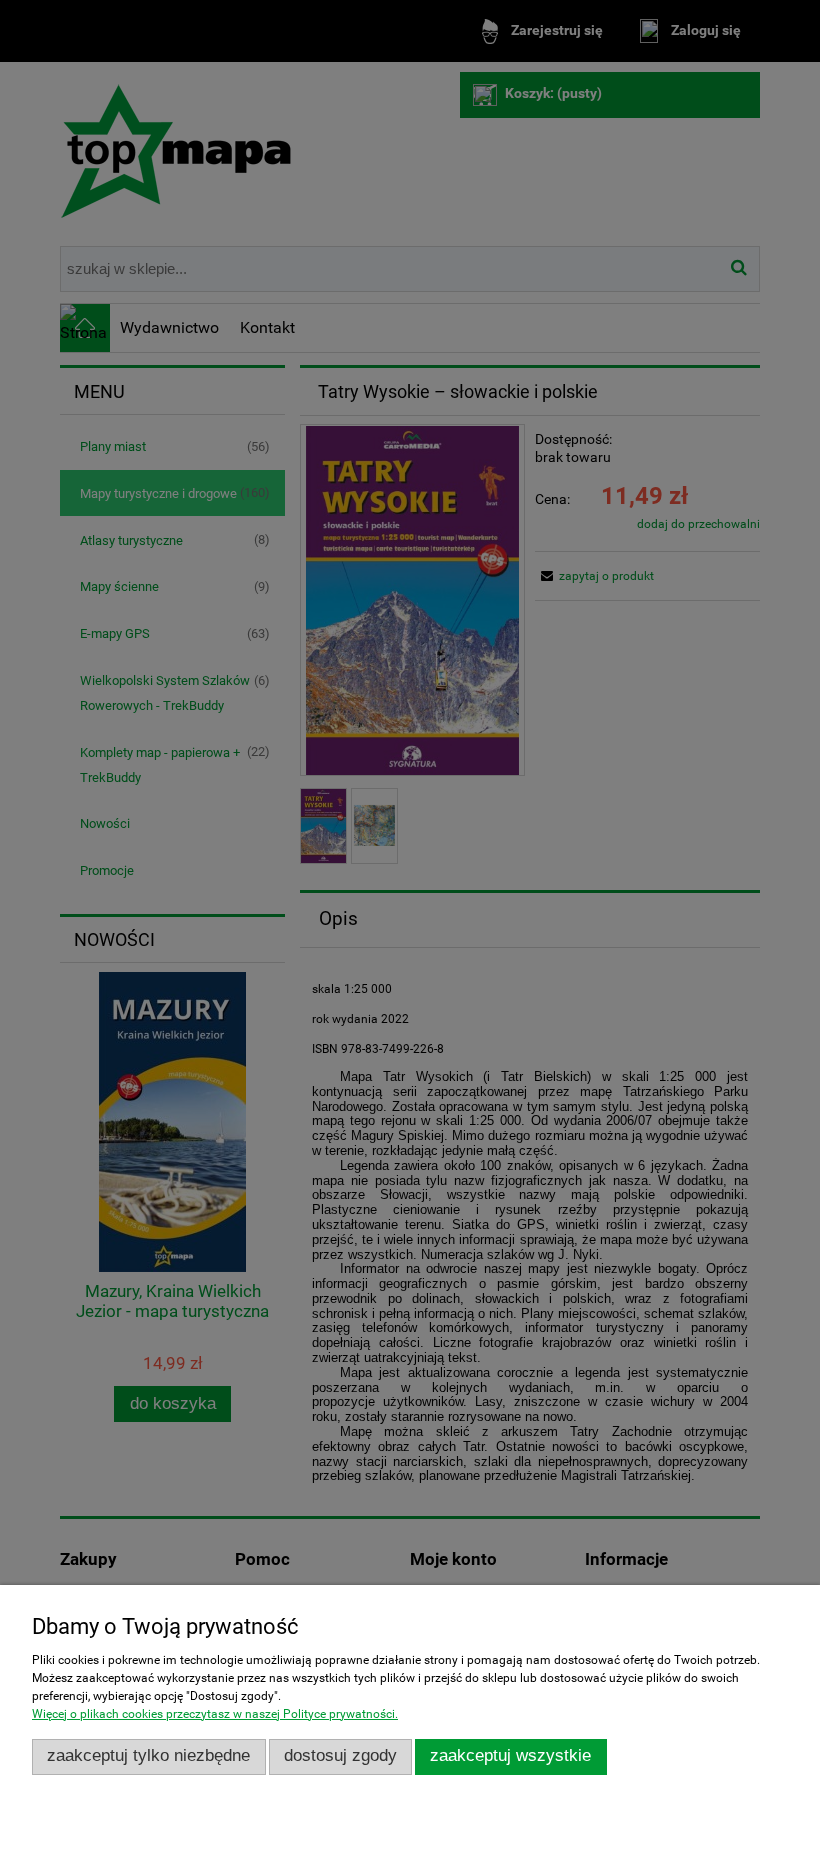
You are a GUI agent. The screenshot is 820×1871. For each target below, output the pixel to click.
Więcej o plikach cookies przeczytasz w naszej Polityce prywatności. (215, 1714)
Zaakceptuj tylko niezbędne (148, 1755)
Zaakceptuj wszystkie (510, 1755)
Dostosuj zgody (340, 1755)
